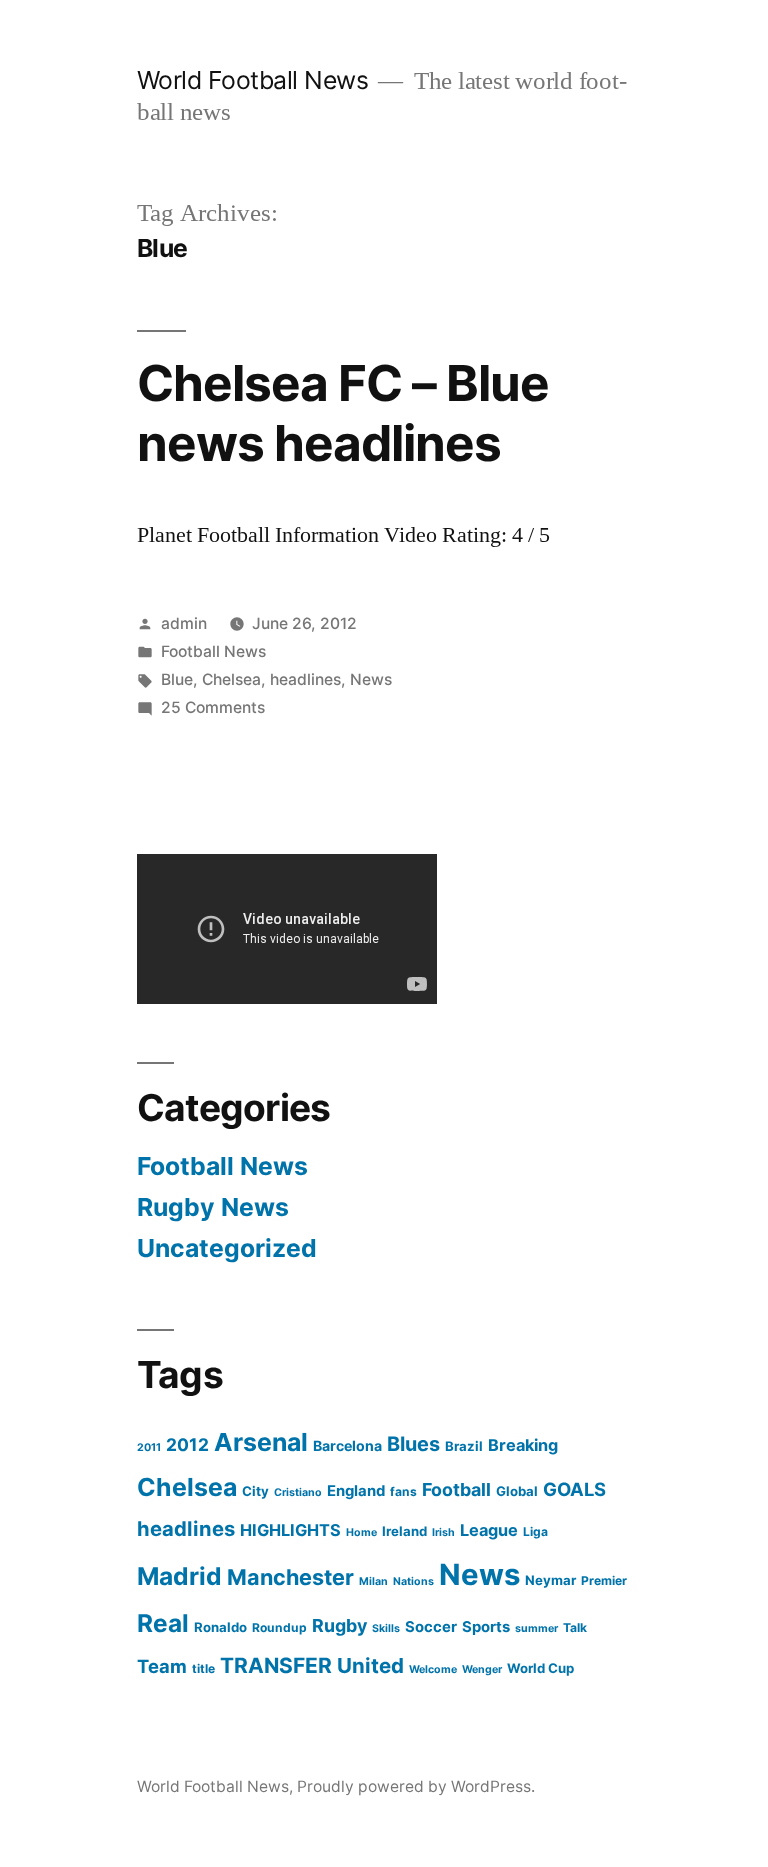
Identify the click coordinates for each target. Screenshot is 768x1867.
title (203, 1668)
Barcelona (347, 1445)
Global (517, 1491)
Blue (177, 679)
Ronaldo (220, 1627)
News (371, 679)
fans (403, 1491)
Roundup (279, 1627)
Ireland (404, 1531)
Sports (486, 1627)
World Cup (540, 1668)
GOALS (574, 1489)
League (489, 1530)
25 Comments (213, 707)
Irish (443, 1532)
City (255, 1491)
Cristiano (298, 1492)
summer (536, 1628)
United (370, 1665)
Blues (413, 1444)
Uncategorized (227, 1248)
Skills (386, 1628)
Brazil (464, 1446)
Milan (373, 1581)
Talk (575, 1627)
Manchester (290, 1577)
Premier (604, 1580)
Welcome (433, 1669)
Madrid (179, 1576)
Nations (413, 1581)
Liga (535, 1531)
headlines (305, 679)
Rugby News (213, 1207)
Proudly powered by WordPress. (416, 1786)
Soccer (431, 1627)
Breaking (523, 1445)
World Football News (253, 80)
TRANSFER (276, 1665)
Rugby (339, 1625)
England (356, 1491)
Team (162, 1666)
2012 (187, 1444)
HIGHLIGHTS (290, 1530)
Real (163, 1623)
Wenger (482, 1669)
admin (184, 623)
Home (361, 1532)
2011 (149, 1447)
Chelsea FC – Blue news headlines (343, 412)
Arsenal (261, 1442)
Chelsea (231, 679)
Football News (213, 651)
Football (456, 1489)
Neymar (550, 1580)
